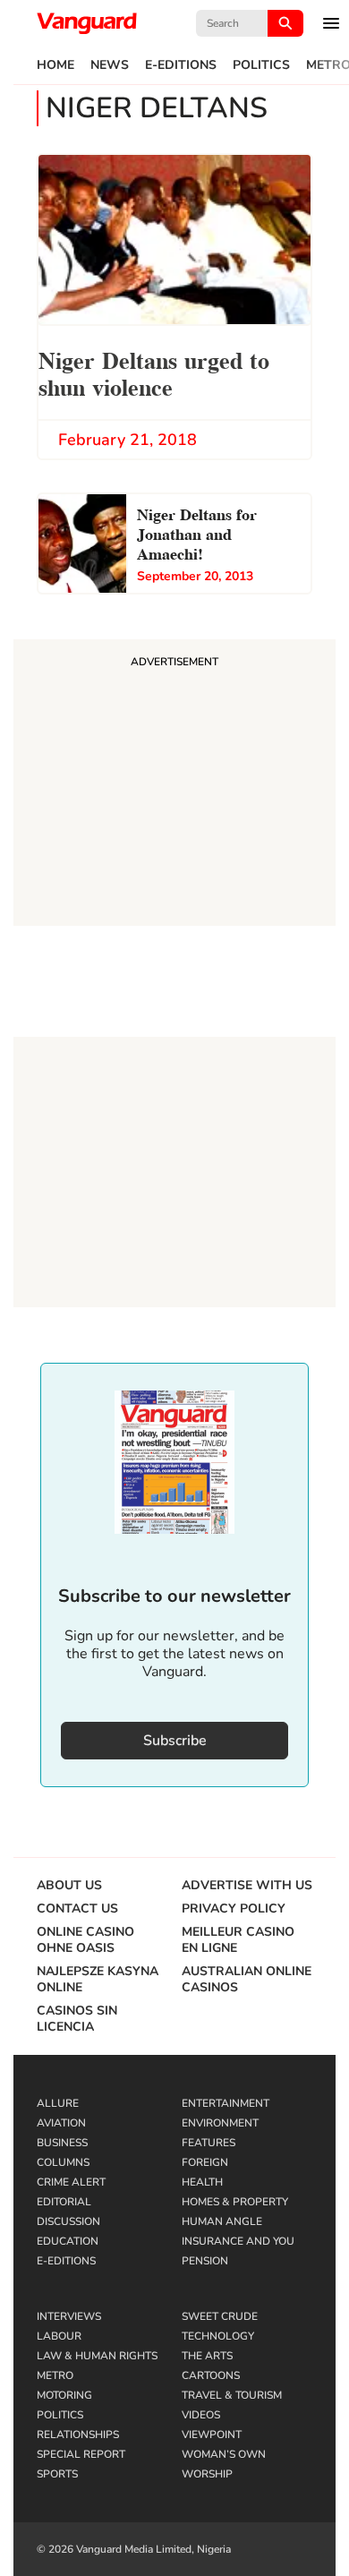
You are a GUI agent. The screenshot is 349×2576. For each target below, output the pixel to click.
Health (202, 2182)
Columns (63, 2162)
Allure (58, 2103)
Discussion (68, 2221)
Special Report (81, 2454)
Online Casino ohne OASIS (85, 1940)
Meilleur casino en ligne (238, 1940)
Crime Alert (71, 2182)
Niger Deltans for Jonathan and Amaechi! (197, 532)
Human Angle (222, 2221)
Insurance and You (238, 2241)
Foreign (205, 2162)
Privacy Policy (234, 1909)
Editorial (64, 2202)
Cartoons (211, 2375)
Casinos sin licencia (77, 2019)
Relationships (78, 2435)
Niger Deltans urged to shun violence (154, 372)
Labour (59, 2336)
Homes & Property (235, 2202)
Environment (220, 2123)
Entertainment (226, 2103)
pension (205, 2261)
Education (68, 2241)
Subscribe (175, 1741)
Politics (261, 65)
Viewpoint (212, 2435)
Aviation (61, 2123)
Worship (207, 2474)
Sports (57, 2474)
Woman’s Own (224, 2454)
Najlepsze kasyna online (98, 1980)
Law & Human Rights (97, 2356)
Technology (218, 2336)
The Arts (207, 2356)
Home (55, 65)
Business (62, 2143)
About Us (69, 1886)
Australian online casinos (247, 1980)
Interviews (69, 2316)
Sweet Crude (220, 2316)
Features (209, 2143)
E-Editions (181, 65)
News (110, 65)
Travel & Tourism (232, 2395)
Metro (55, 2375)
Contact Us (77, 1909)
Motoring (64, 2395)
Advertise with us (247, 1886)
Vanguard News (87, 23)
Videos (201, 2415)
